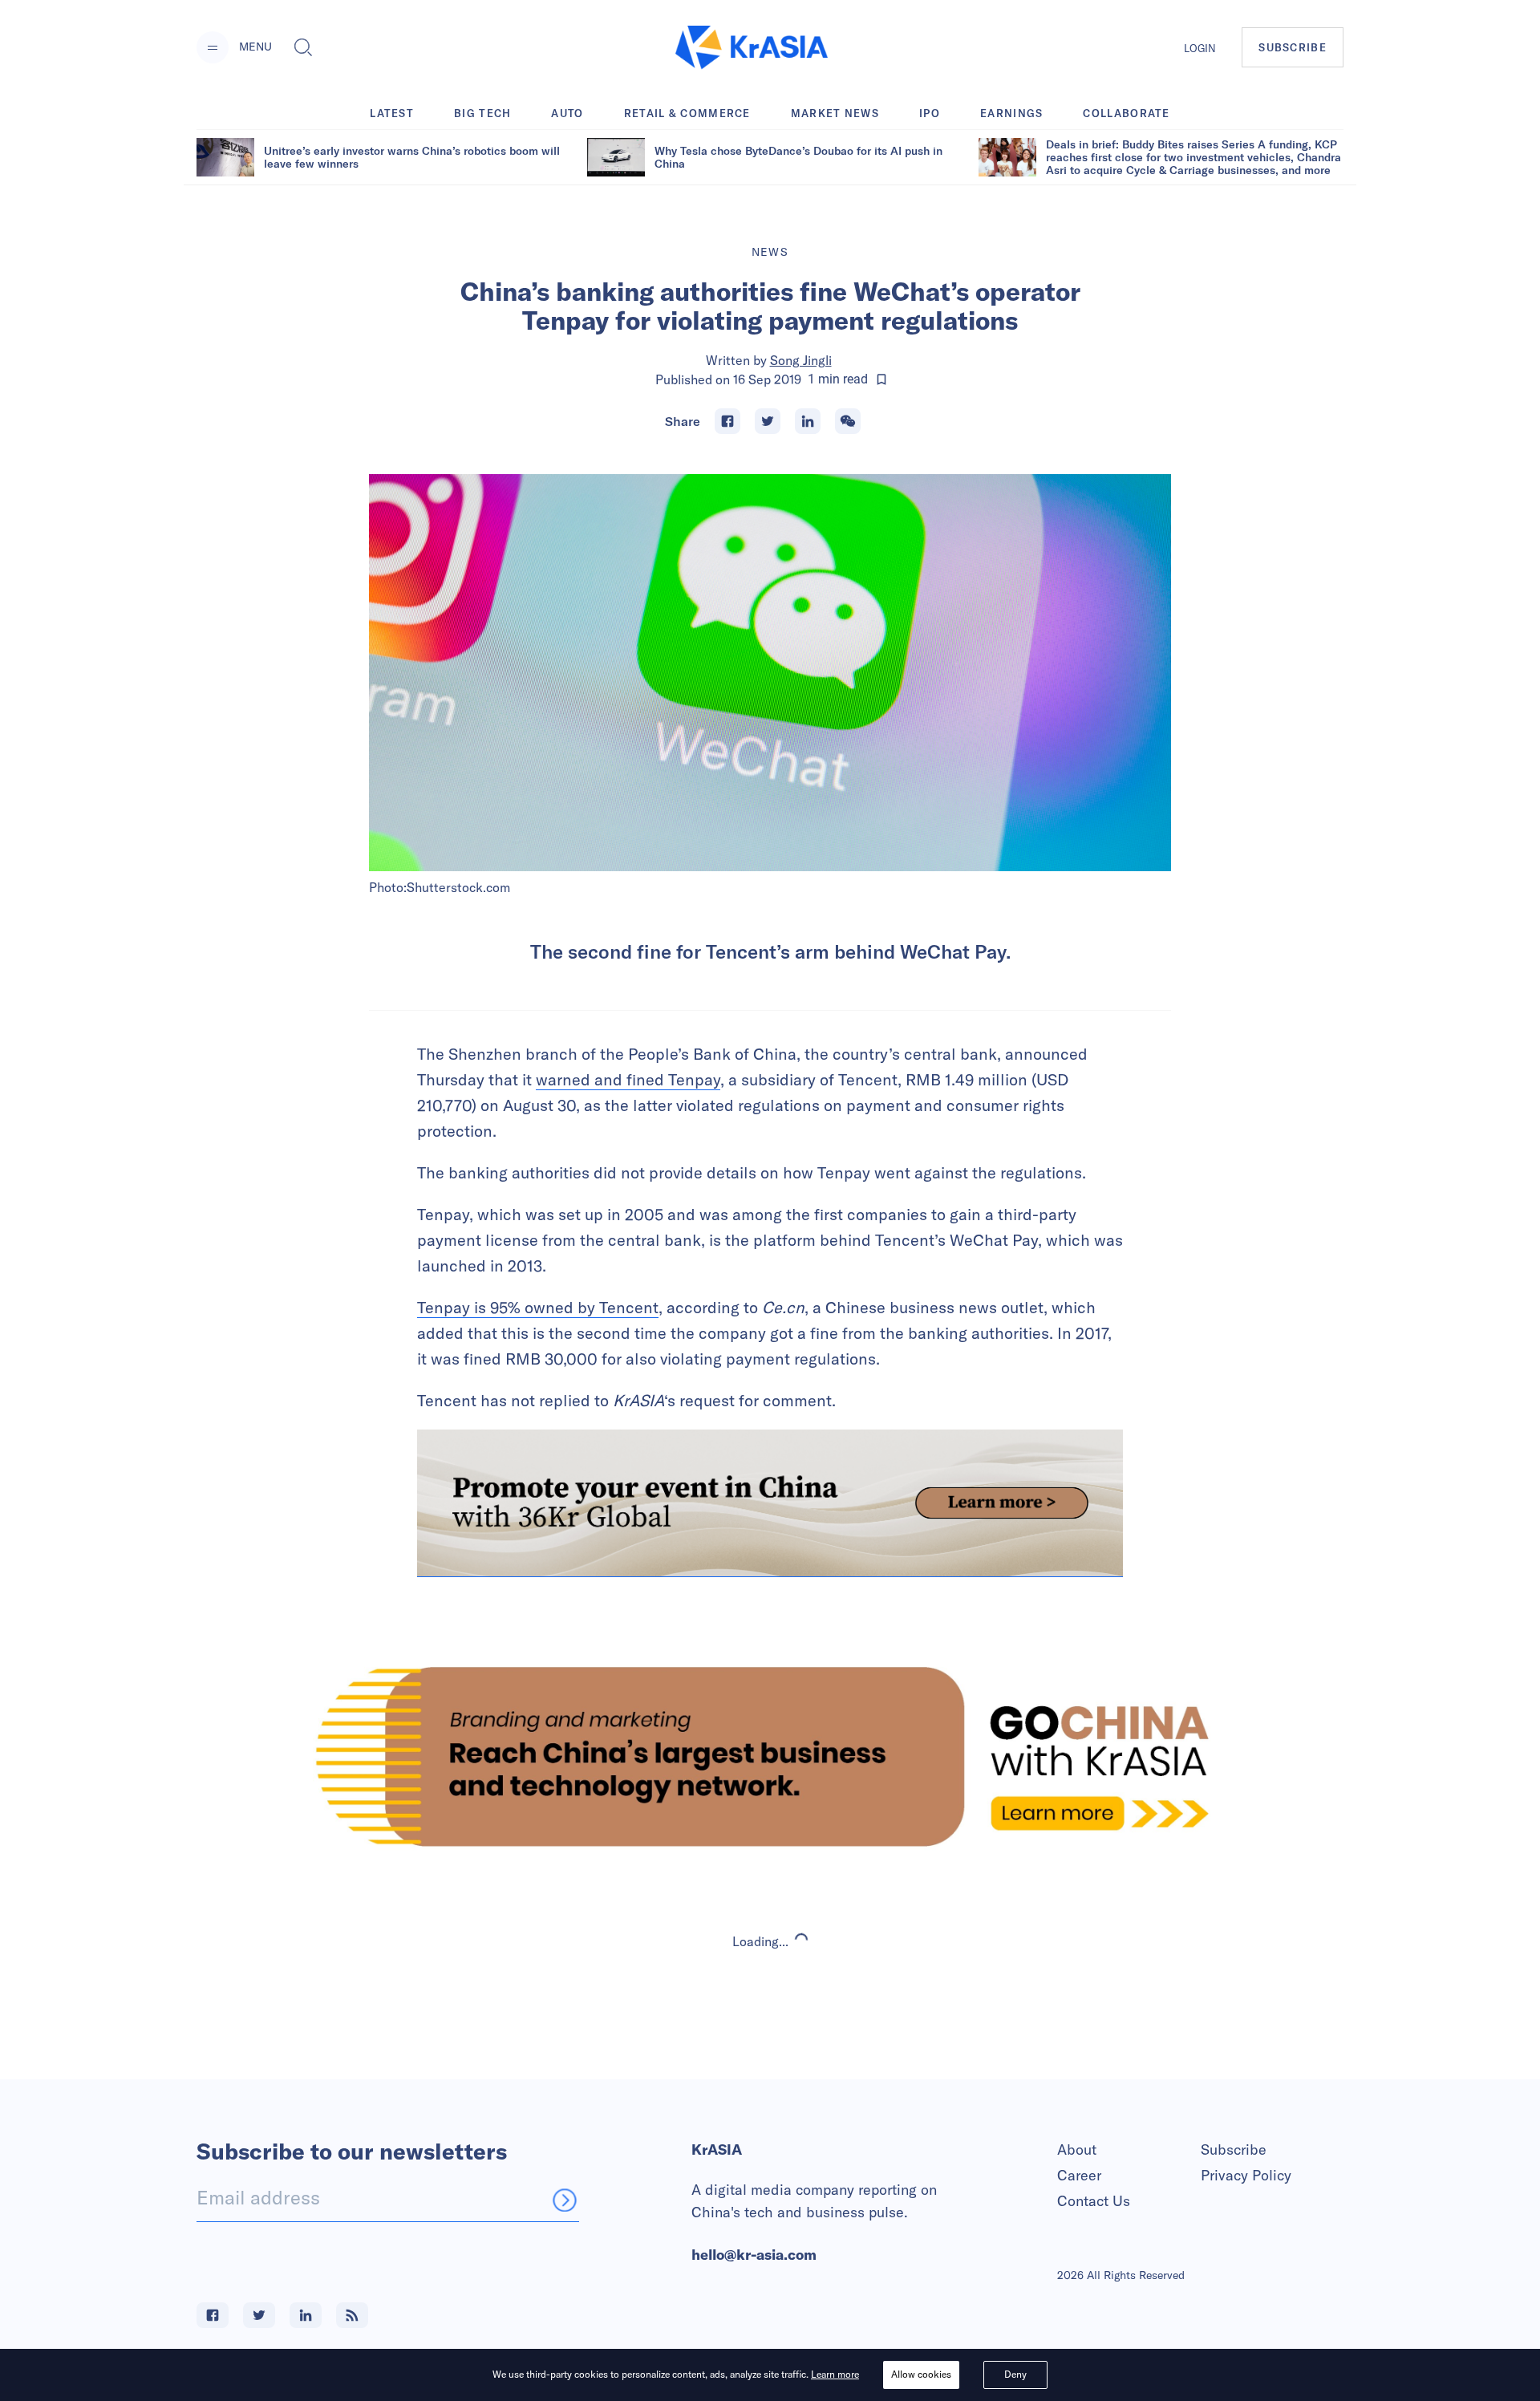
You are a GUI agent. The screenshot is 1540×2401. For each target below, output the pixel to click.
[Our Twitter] (259, 2315)
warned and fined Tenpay (628, 1079)
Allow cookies (921, 2374)
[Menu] (213, 47)
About (1077, 2150)
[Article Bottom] (770, 1503)
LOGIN (1200, 48)
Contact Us (1094, 2201)
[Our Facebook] (213, 2315)
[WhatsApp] (848, 421)
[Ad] (770, 1756)
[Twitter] (768, 421)
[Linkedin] (808, 421)
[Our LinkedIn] (306, 2315)
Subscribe (1234, 2150)
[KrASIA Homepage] (752, 48)
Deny (1015, 2374)
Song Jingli (801, 360)
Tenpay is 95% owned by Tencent (538, 1307)
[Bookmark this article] (881, 379)
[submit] (565, 2200)
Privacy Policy (1246, 2175)
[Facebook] (727, 421)
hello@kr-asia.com (754, 2255)
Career (1079, 2175)
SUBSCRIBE (1293, 47)
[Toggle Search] (303, 47)
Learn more (835, 2374)
